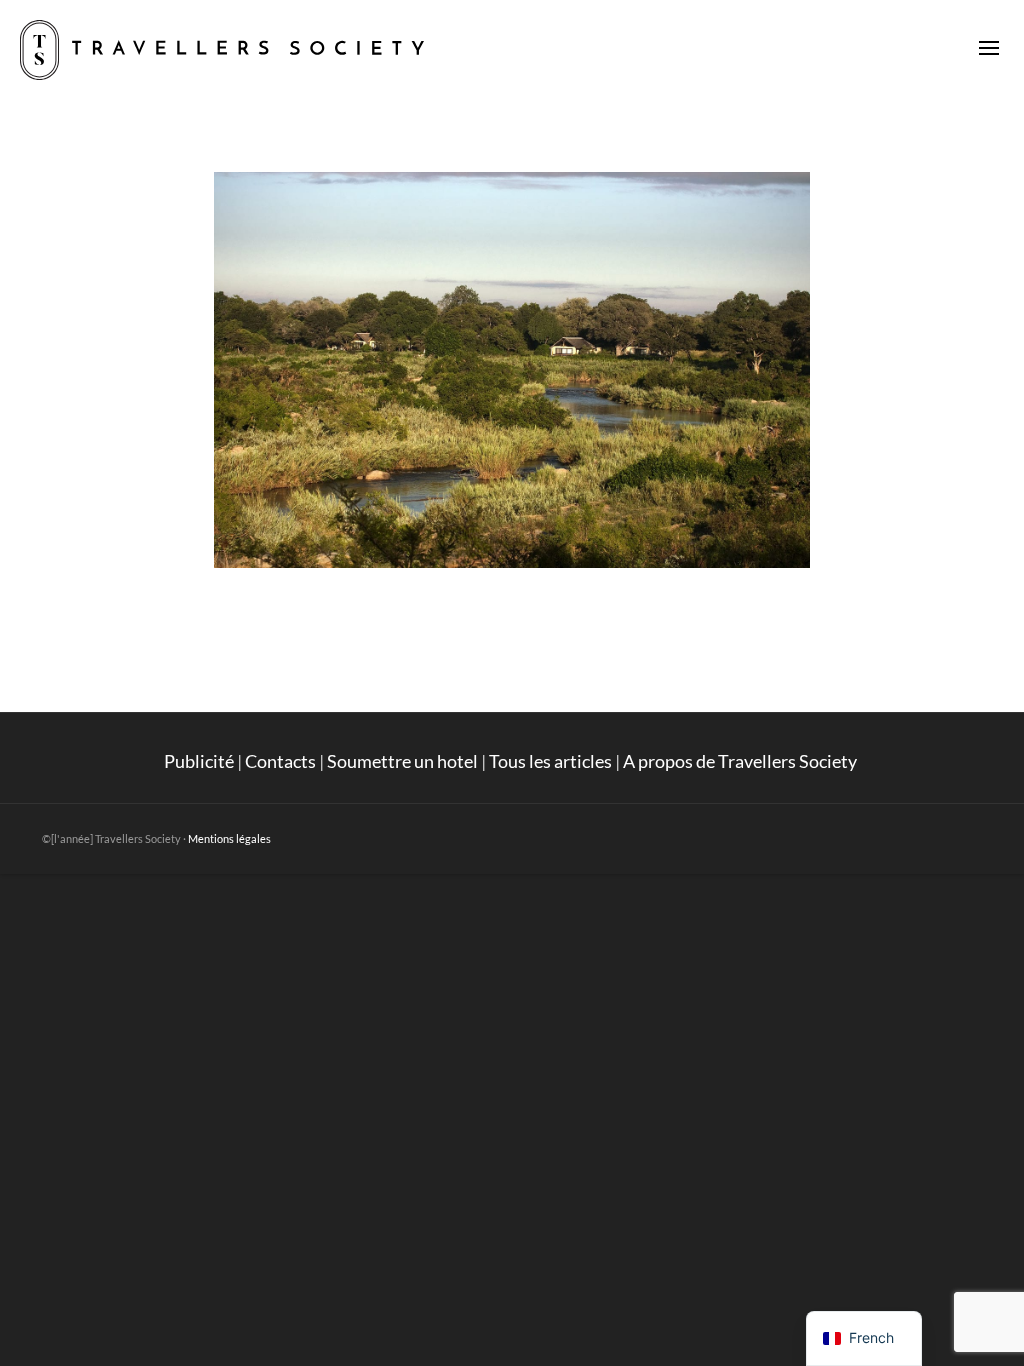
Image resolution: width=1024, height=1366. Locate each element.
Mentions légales (229, 838)
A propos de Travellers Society (741, 761)
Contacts (280, 761)
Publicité (199, 761)
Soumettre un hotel (402, 761)
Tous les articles (550, 761)
